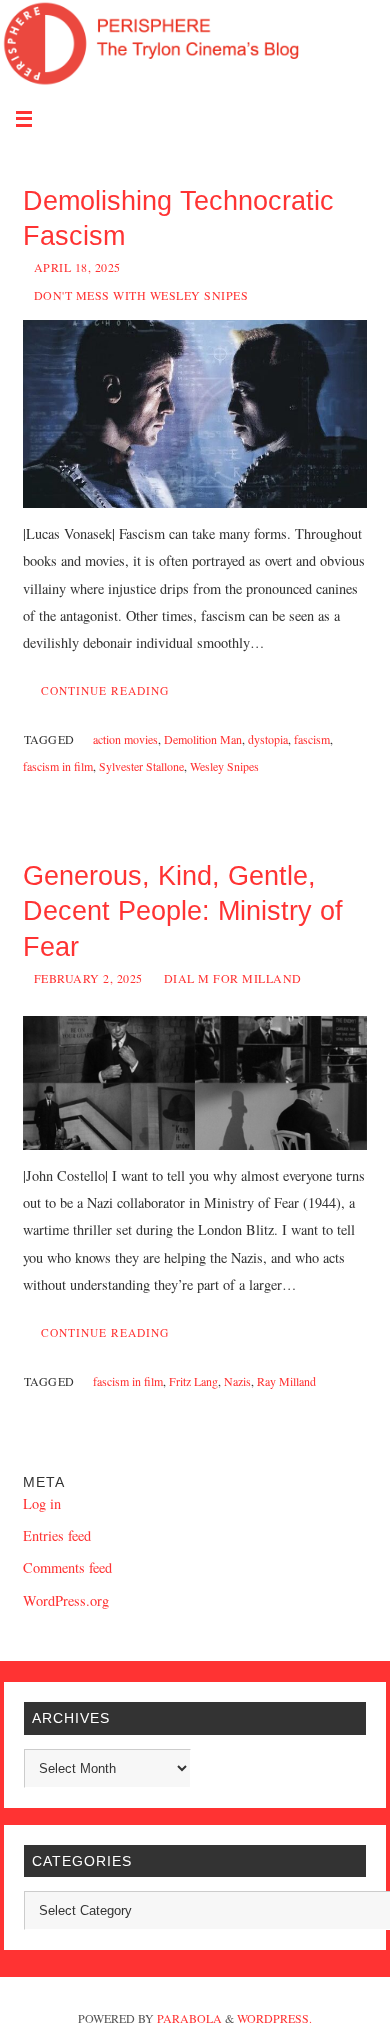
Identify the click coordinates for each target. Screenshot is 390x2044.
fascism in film (58, 766)
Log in (42, 1503)
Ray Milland (286, 1381)
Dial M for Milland (233, 978)
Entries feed (57, 1535)
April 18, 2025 (77, 267)
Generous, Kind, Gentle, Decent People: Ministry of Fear (183, 911)
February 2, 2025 (88, 978)
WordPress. (274, 2018)
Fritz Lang (193, 1381)
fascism (312, 739)
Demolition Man (203, 739)
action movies (125, 739)
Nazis (237, 1381)
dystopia (268, 739)
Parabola (189, 2018)
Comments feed (67, 1567)
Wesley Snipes (224, 766)
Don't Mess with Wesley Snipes (141, 295)
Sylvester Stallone (141, 766)
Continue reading (105, 690)
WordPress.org (66, 1600)
